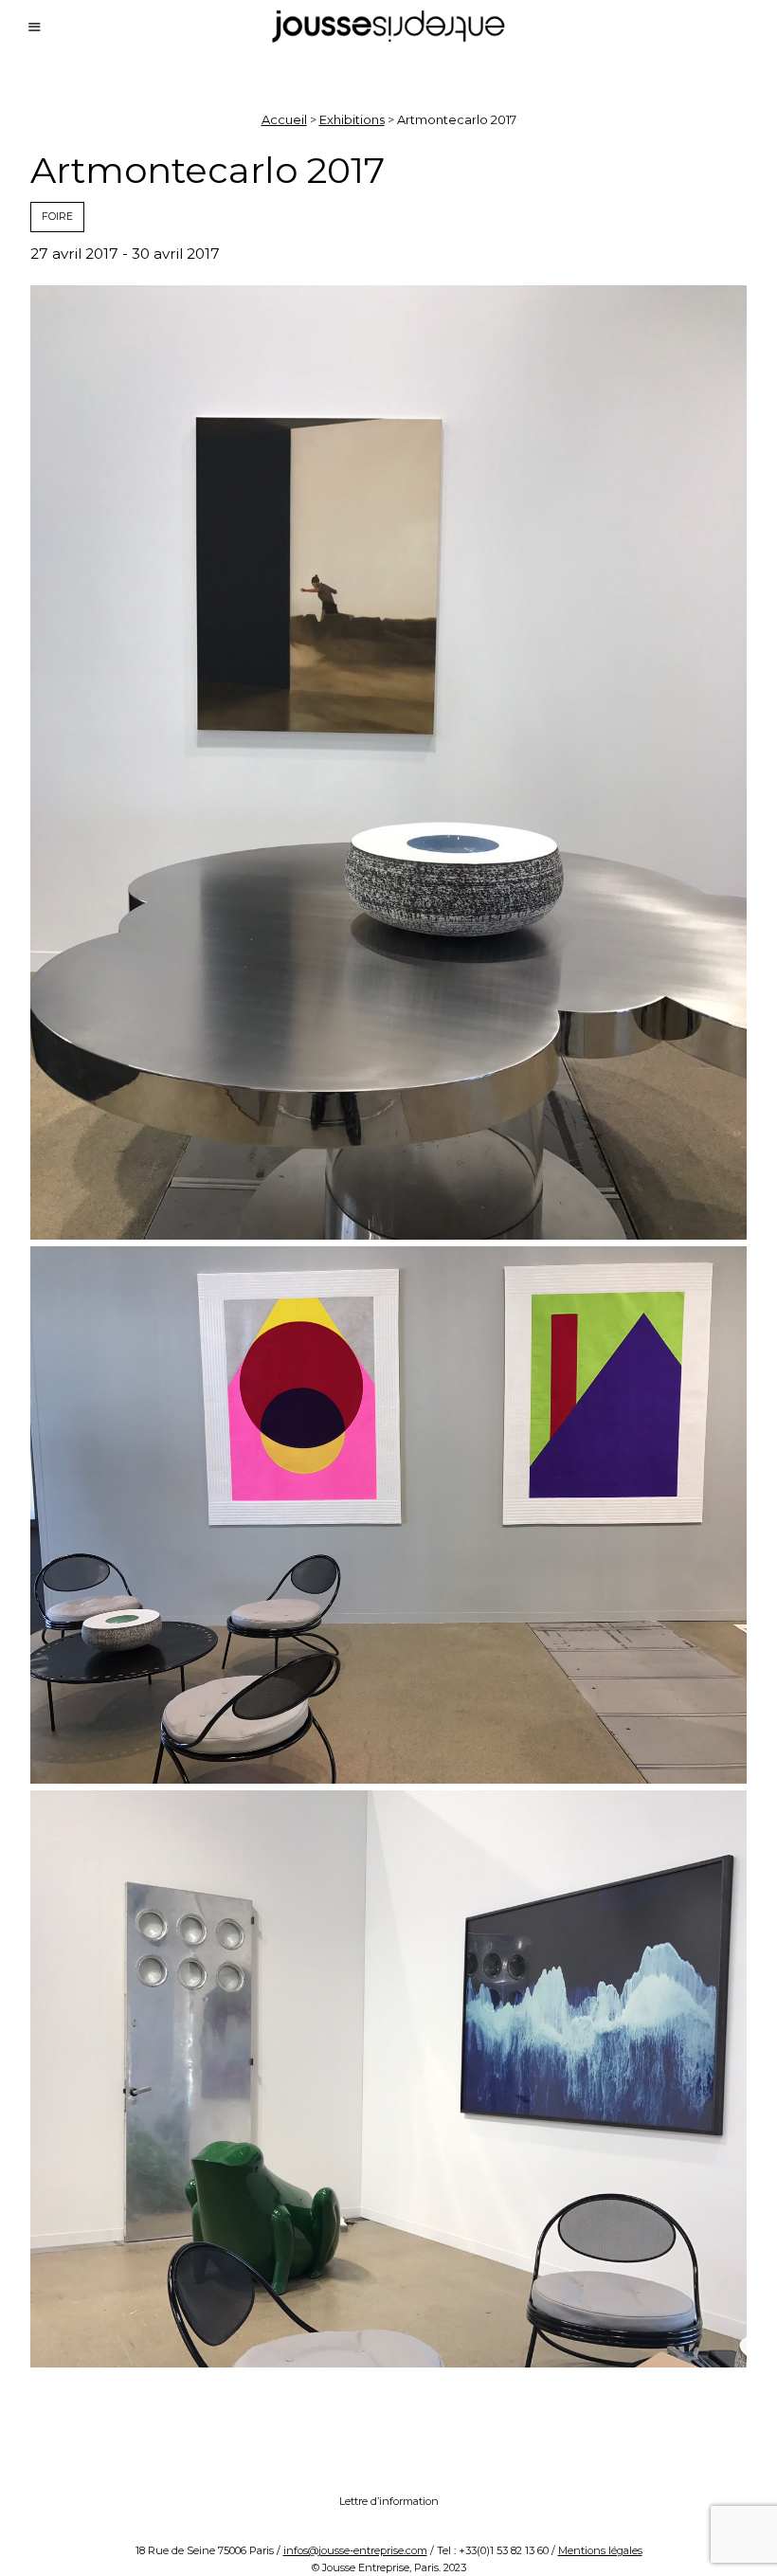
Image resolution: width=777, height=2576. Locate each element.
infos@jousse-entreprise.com (355, 2550)
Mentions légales (600, 2550)
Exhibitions (352, 119)
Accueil (284, 119)
